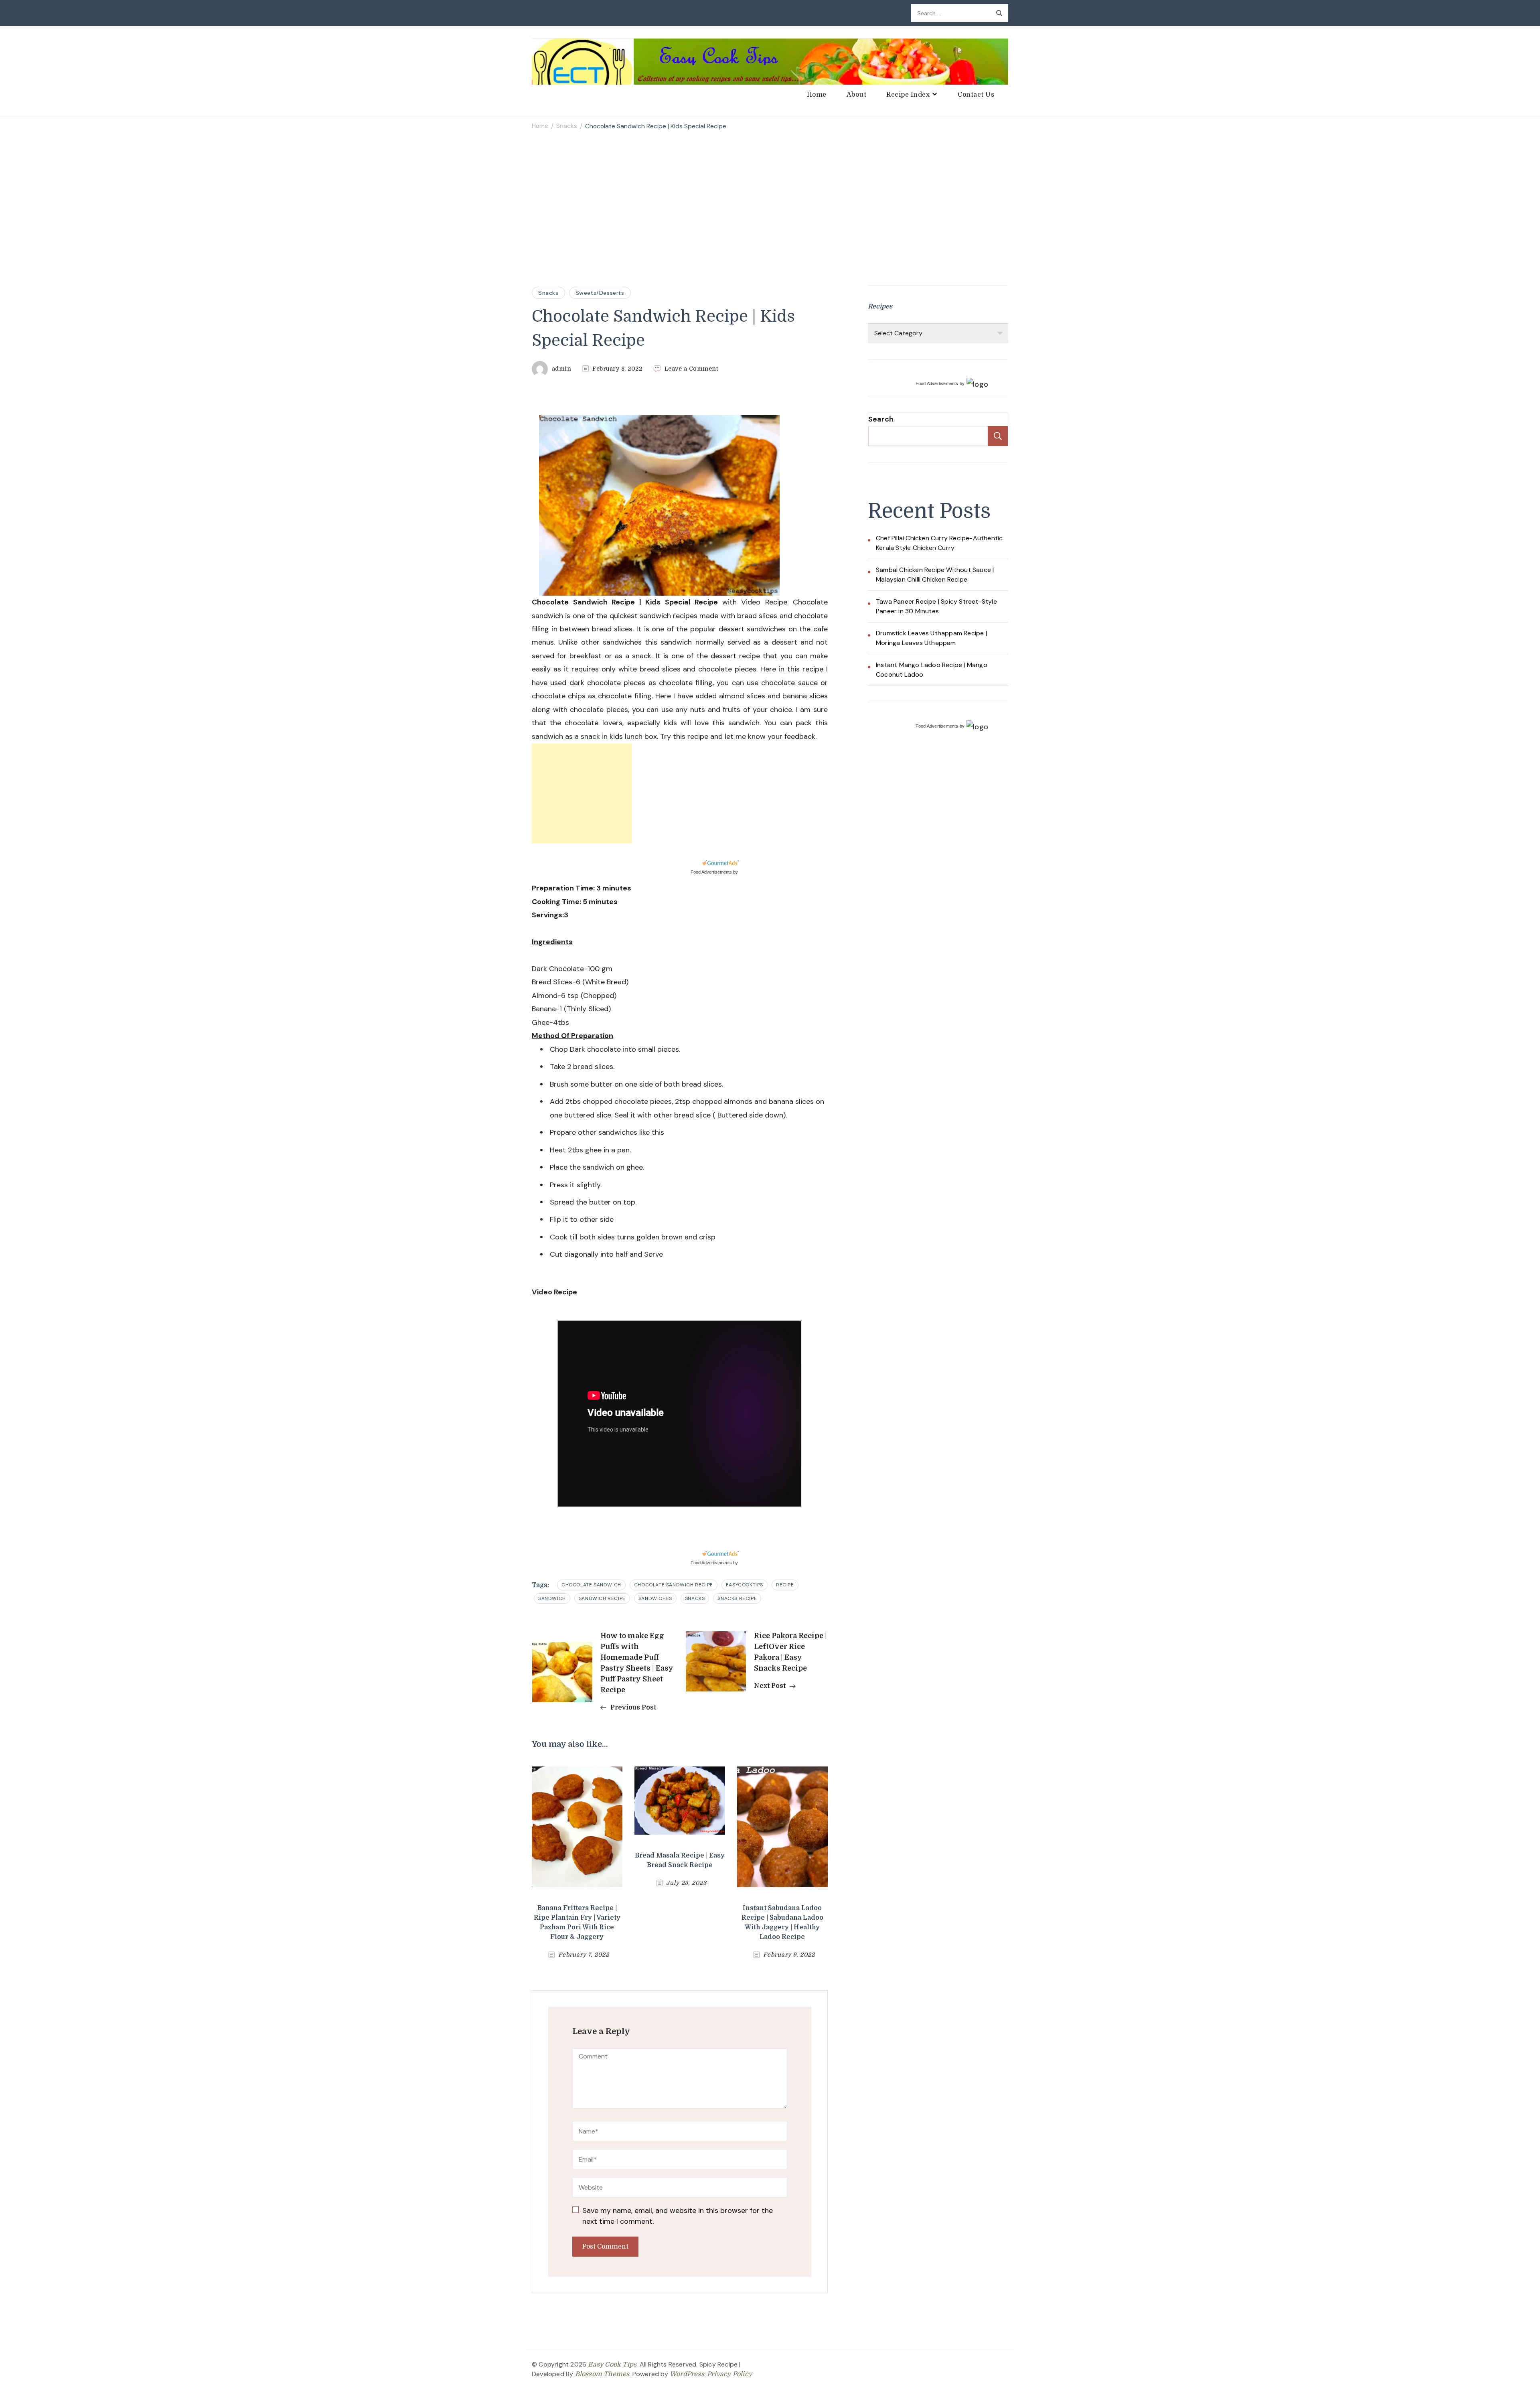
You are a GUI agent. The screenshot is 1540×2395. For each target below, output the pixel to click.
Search (881, 419)
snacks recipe (737, 1598)
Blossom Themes (602, 2374)
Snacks (548, 293)
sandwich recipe (602, 1598)
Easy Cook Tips (612, 2365)
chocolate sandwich (591, 1585)
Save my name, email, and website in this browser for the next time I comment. (678, 2216)
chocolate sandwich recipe (674, 1585)
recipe (785, 1585)
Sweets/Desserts (600, 293)
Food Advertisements (711, 872)
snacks (695, 1598)
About (857, 95)
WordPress (687, 2374)
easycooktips (745, 1585)
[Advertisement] (770, 197)
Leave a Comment (691, 369)
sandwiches (655, 1598)
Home (817, 95)
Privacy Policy (729, 2374)
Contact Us (976, 95)
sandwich (552, 1598)
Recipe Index (908, 95)
